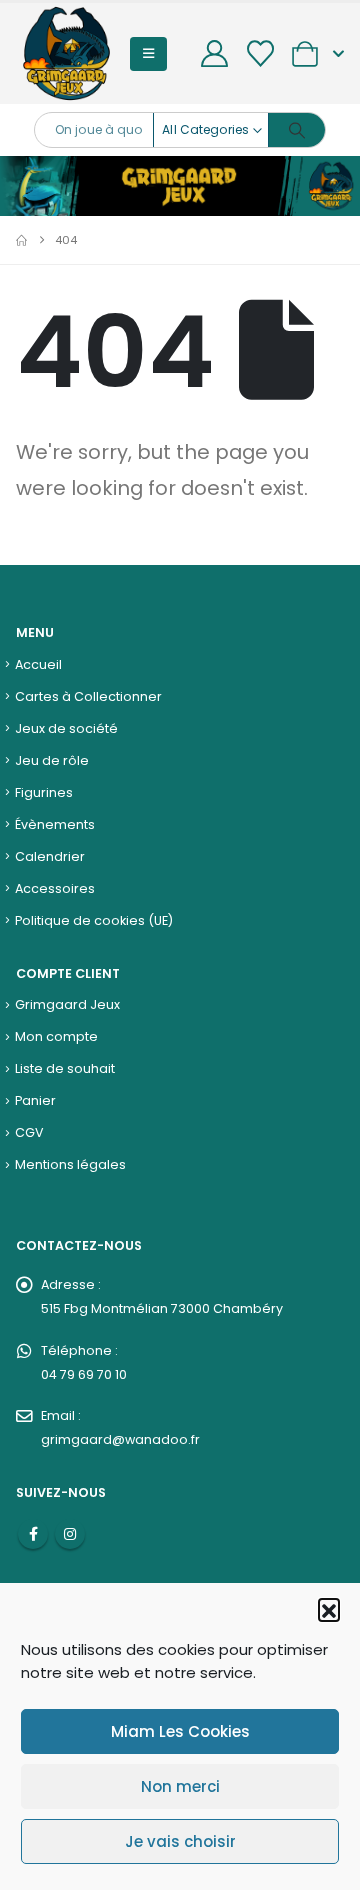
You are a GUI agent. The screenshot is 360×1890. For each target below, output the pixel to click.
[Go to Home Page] (21, 240)
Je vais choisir (180, 1841)
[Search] (296, 130)
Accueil (38, 664)
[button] (329, 1609)
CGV (29, 1132)
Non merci (180, 1786)
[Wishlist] (260, 53)
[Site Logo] (66, 53)
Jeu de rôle (52, 760)
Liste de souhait (65, 1068)
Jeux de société (66, 728)
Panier (35, 1100)
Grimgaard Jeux (67, 1004)
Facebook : (33, 1534)
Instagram (70, 1534)
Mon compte (56, 1036)
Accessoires (55, 888)
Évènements (55, 824)
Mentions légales (70, 1164)
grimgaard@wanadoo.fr (120, 1439)
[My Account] (215, 53)
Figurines (44, 792)
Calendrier (50, 856)
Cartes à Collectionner (88, 696)
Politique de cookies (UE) (94, 920)
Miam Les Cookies (180, 1731)
